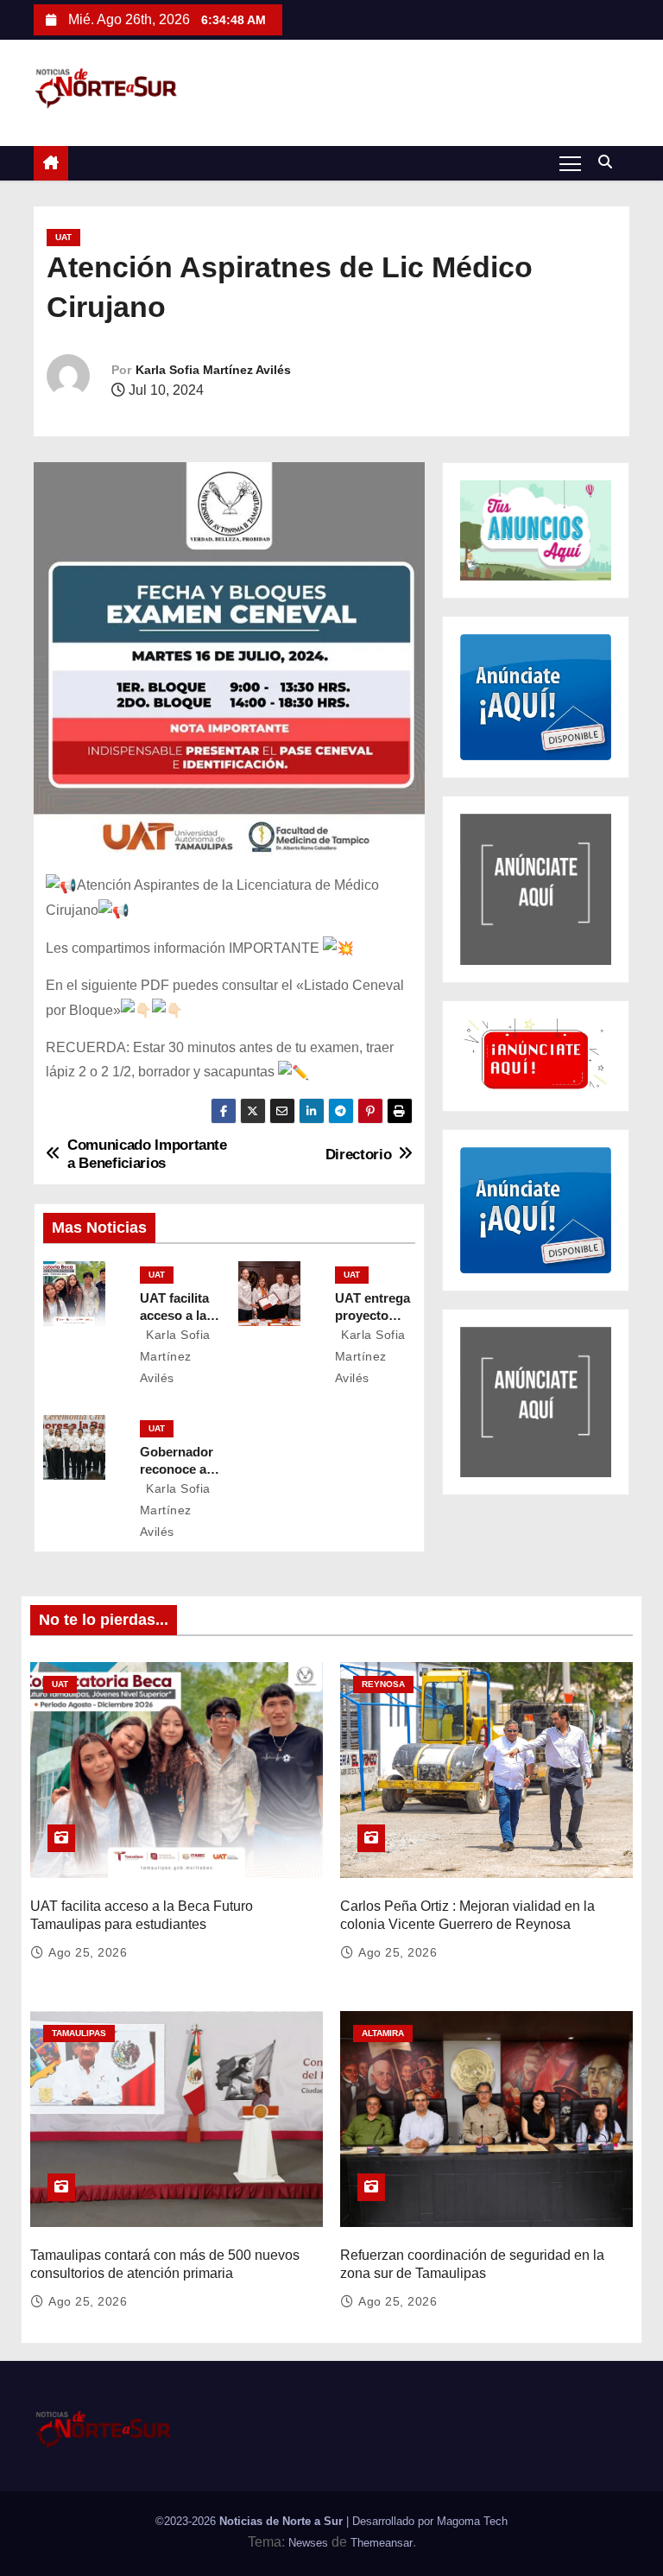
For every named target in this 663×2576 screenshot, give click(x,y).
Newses (308, 2543)
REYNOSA (383, 1684)
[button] (609, 162)
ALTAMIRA (383, 2033)
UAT (63, 237)
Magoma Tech (472, 2521)
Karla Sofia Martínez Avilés (213, 370)
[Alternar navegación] (570, 162)
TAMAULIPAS (79, 2033)
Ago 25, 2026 (88, 1952)
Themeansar (382, 2543)
